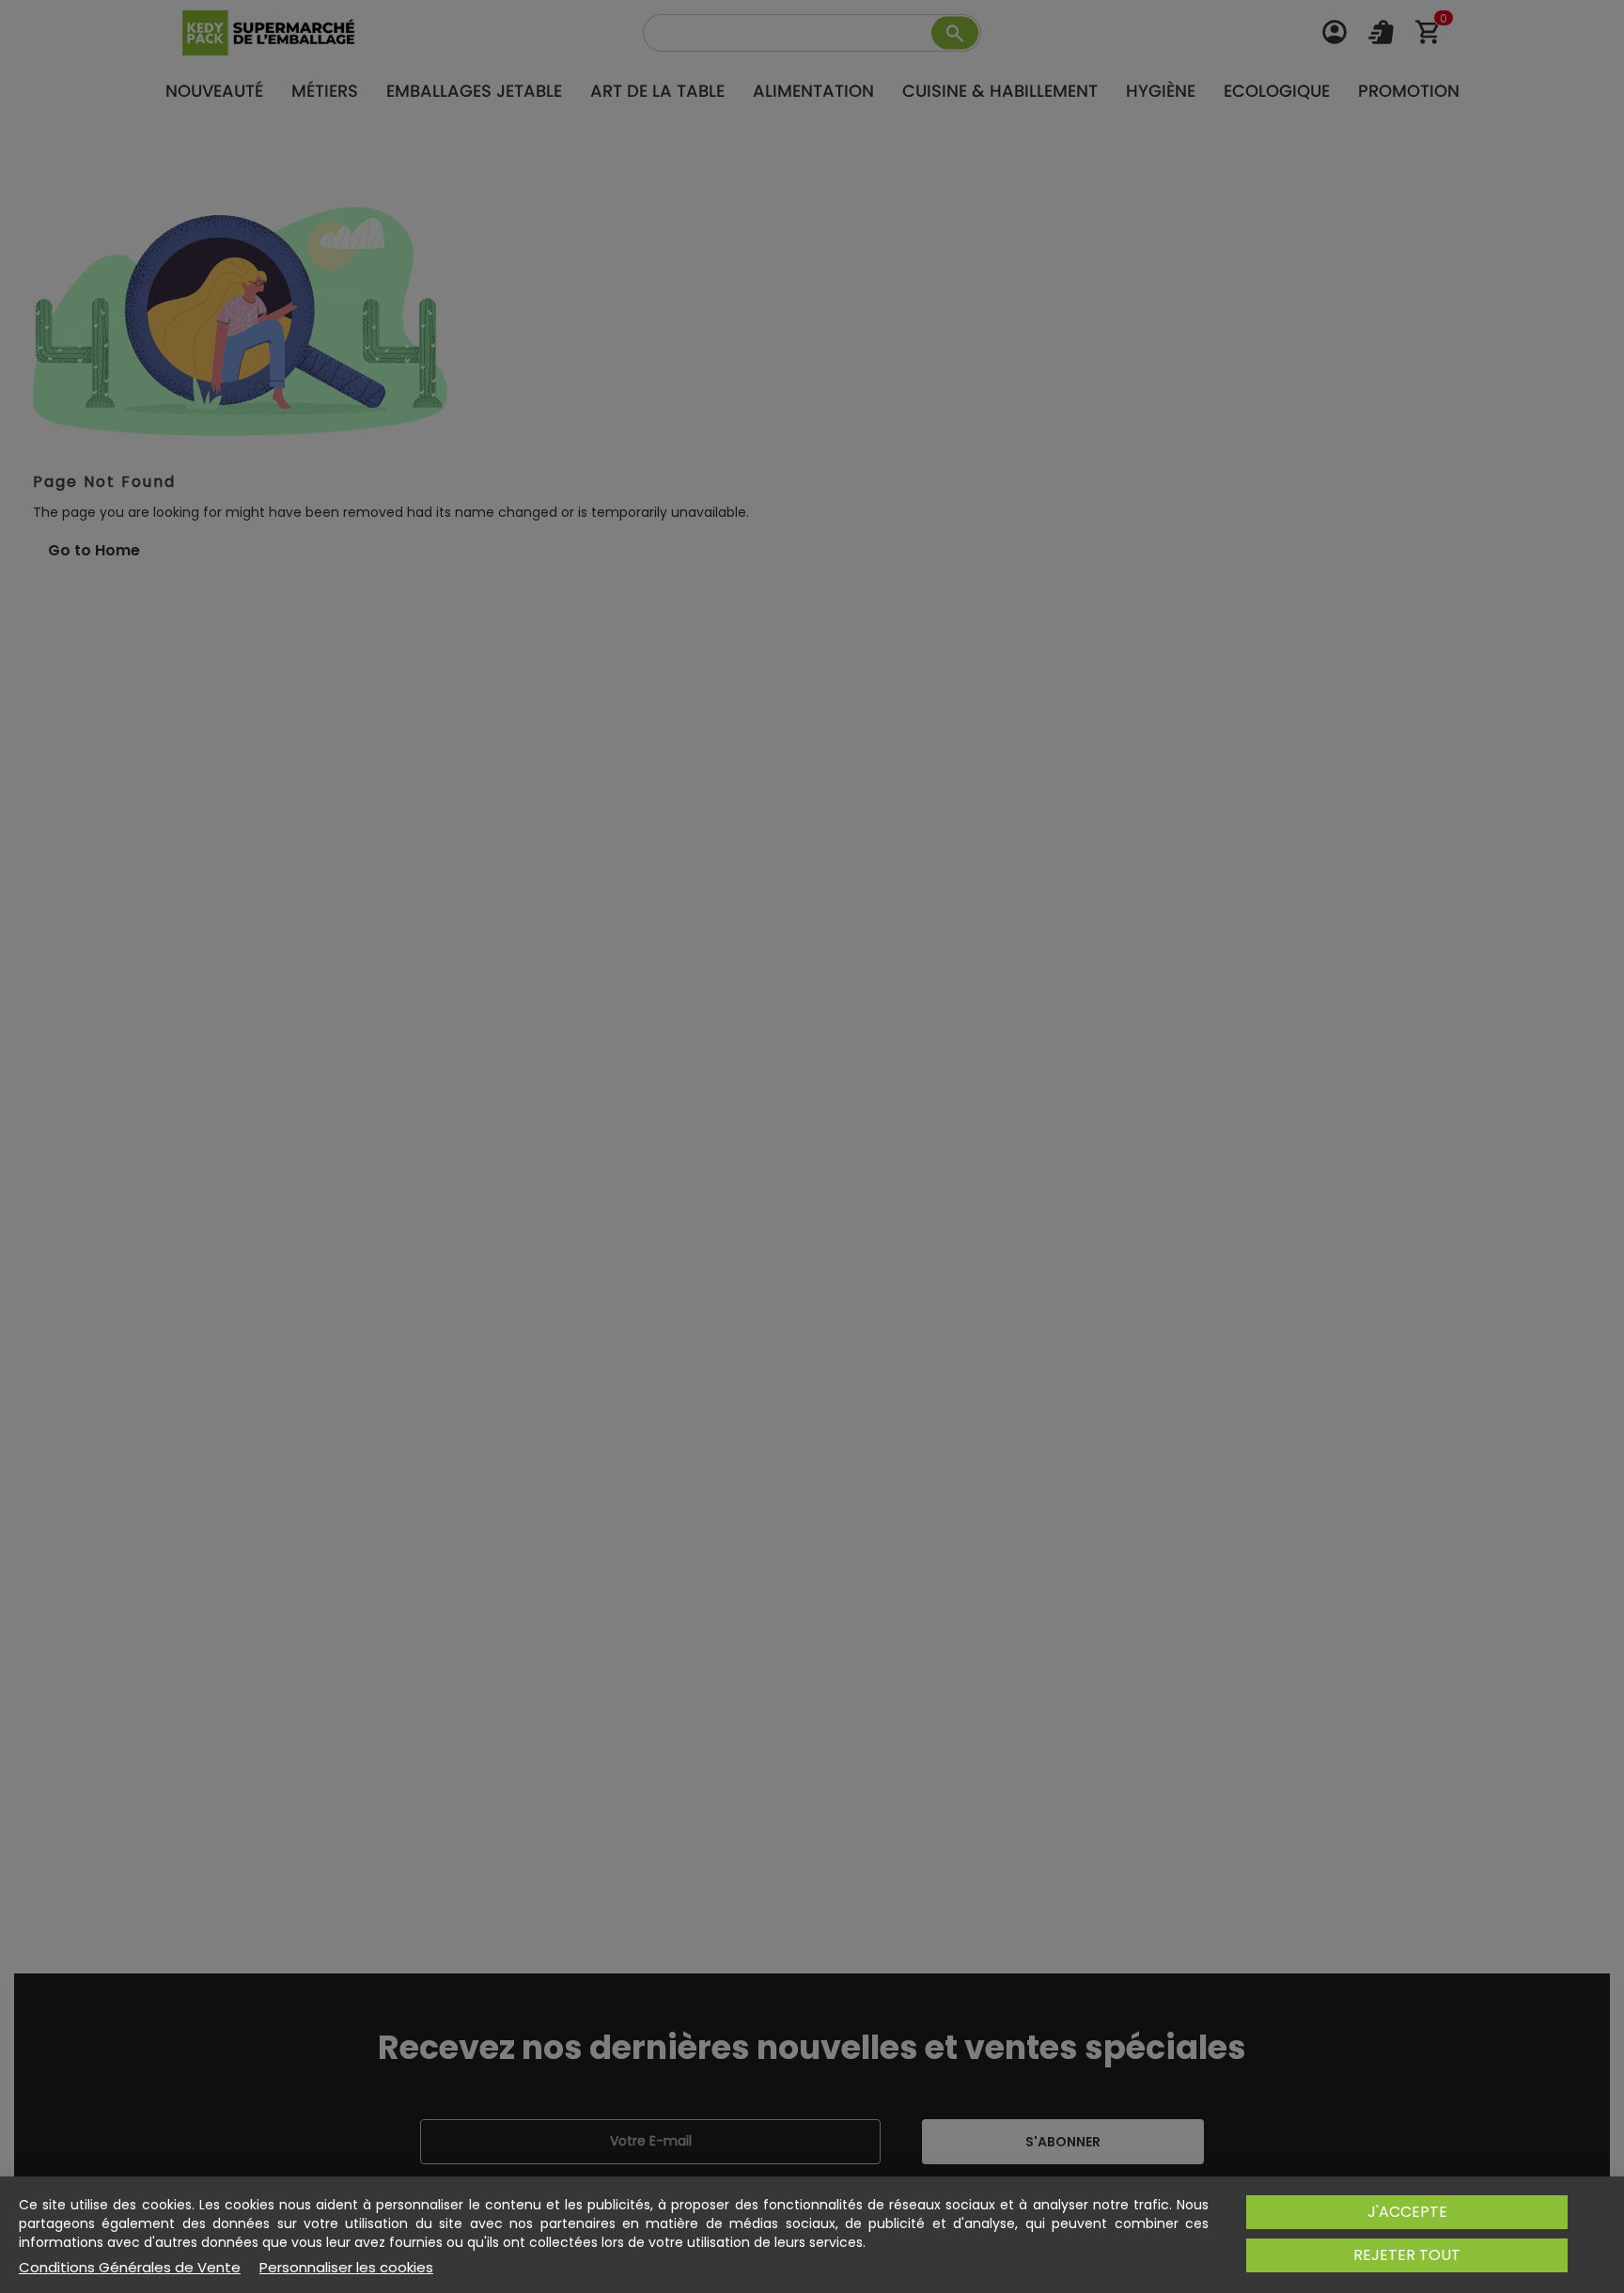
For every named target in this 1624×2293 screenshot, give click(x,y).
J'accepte (1407, 2212)
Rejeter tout (1407, 2255)
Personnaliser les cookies (346, 2268)
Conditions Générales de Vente (130, 2268)
